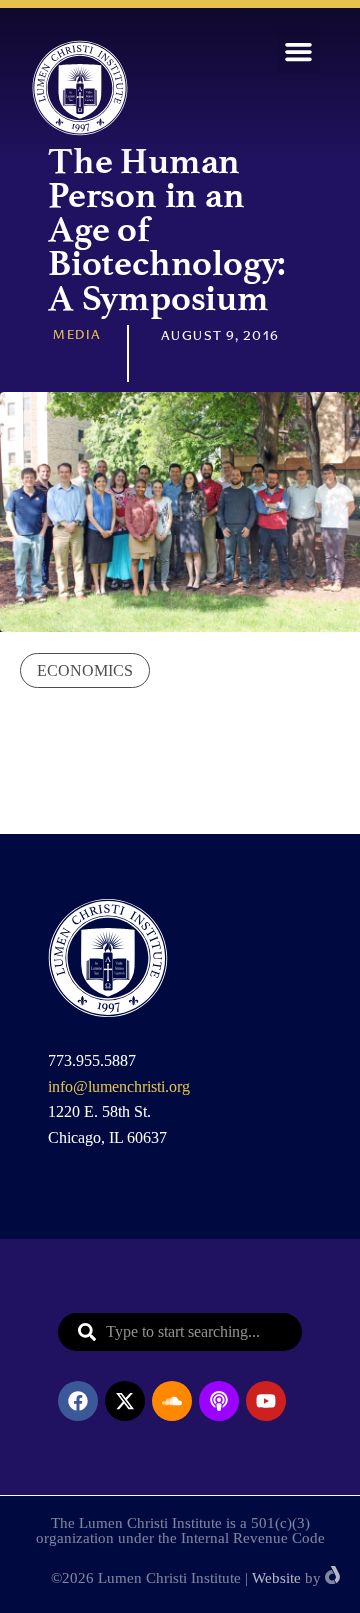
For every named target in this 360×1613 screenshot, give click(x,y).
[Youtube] (266, 1401)
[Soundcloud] (172, 1401)
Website (276, 1578)
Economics (85, 670)
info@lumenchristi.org (119, 1086)
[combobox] (180, 1332)
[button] (299, 52)
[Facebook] (78, 1401)
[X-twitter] (125, 1401)
